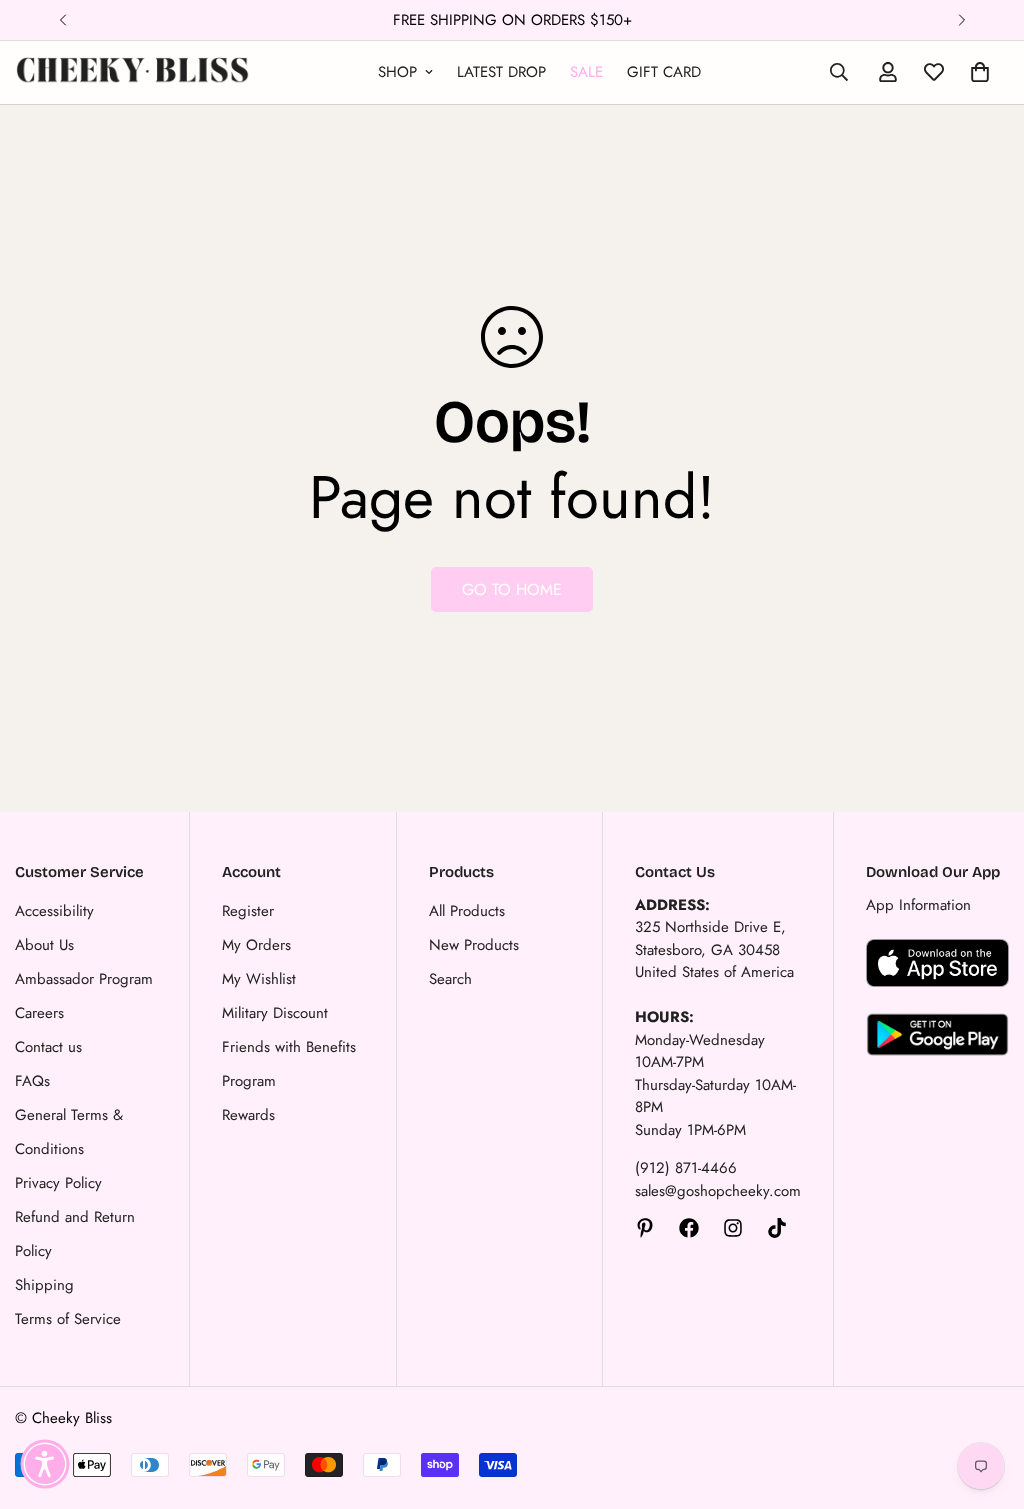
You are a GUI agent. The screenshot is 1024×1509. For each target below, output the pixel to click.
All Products (467, 911)
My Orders (256, 945)
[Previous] (62, 20)
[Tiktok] (777, 1228)
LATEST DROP (501, 72)
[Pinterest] (645, 1228)
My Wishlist (259, 979)
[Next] (961, 20)
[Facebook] (689, 1228)
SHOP (397, 72)
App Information (918, 905)
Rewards (248, 1115)
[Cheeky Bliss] (132, 72)
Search (450, 979)
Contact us (48, 1047)
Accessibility (54, 911)
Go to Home (512, 589)
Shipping (44, 1285)
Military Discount (275, 1013)
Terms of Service (68, 1319)
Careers (39, 1013)
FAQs (32, 1081)
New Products (474, 945)
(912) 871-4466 (686, 1168)
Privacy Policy (58, 1183)
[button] (45, 1464)
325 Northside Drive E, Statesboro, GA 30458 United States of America (714, 949)
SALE (586, 72)
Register (248, 911)
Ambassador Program (84, 979)
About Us (44, 945)
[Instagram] (733, 1228)
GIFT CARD (664, 72)
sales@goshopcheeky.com (718, 1191)
